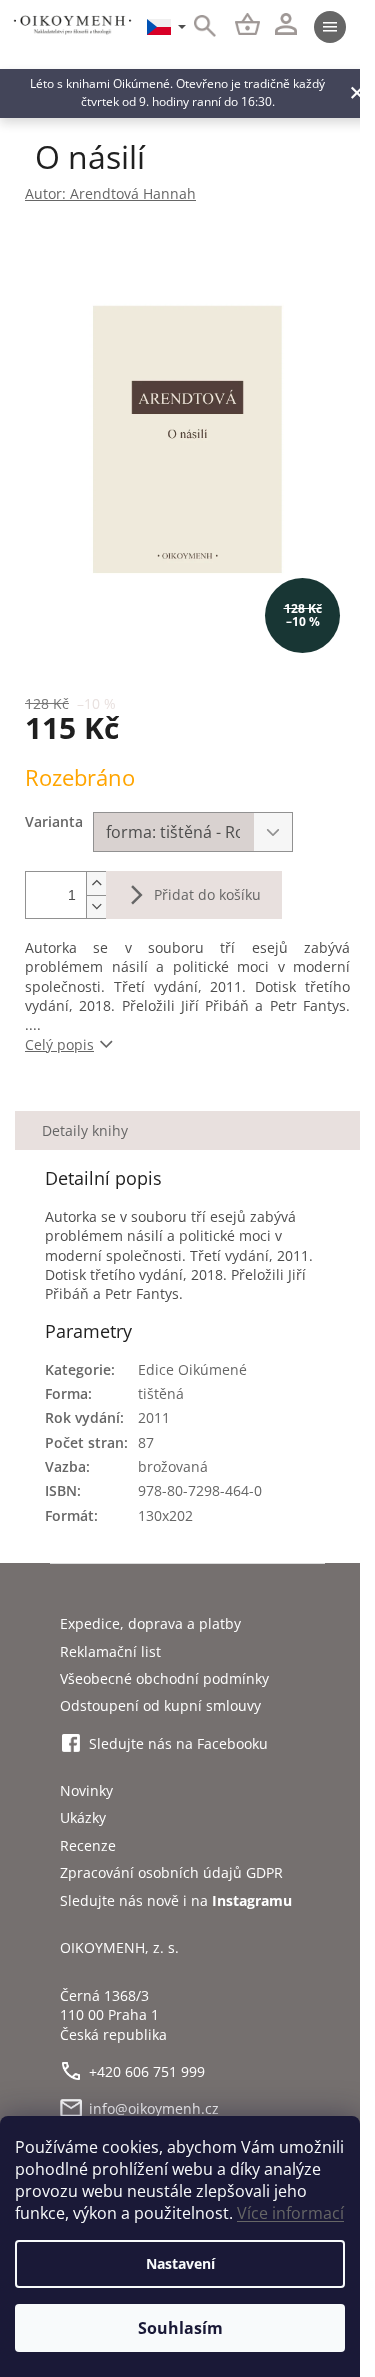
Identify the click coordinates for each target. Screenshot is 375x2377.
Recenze (88, 1845)
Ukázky (83, 1817)
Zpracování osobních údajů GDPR (171, 1872)
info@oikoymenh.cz (154, 2108)
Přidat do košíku (207, 894)
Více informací (290, 2213)
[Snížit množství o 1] (96, 906)
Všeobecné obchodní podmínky (164, 1678)
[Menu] (330, 27)
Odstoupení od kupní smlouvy (160, 1705)
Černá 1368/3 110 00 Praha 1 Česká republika (113, 2015)
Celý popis (59, 1044)
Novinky (86, 1790)
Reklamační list (110, 1651)
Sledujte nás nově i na (176, 1900)
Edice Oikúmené (192, 1369)
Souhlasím (180, 2328)
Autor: (110, 193)
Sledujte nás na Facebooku (178, 1743)
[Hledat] (194, 27)
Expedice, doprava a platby (150, 1623)
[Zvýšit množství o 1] (96, 883)
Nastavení (180, 2263)
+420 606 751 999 (147, 2071)
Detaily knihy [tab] (85, 1130)
